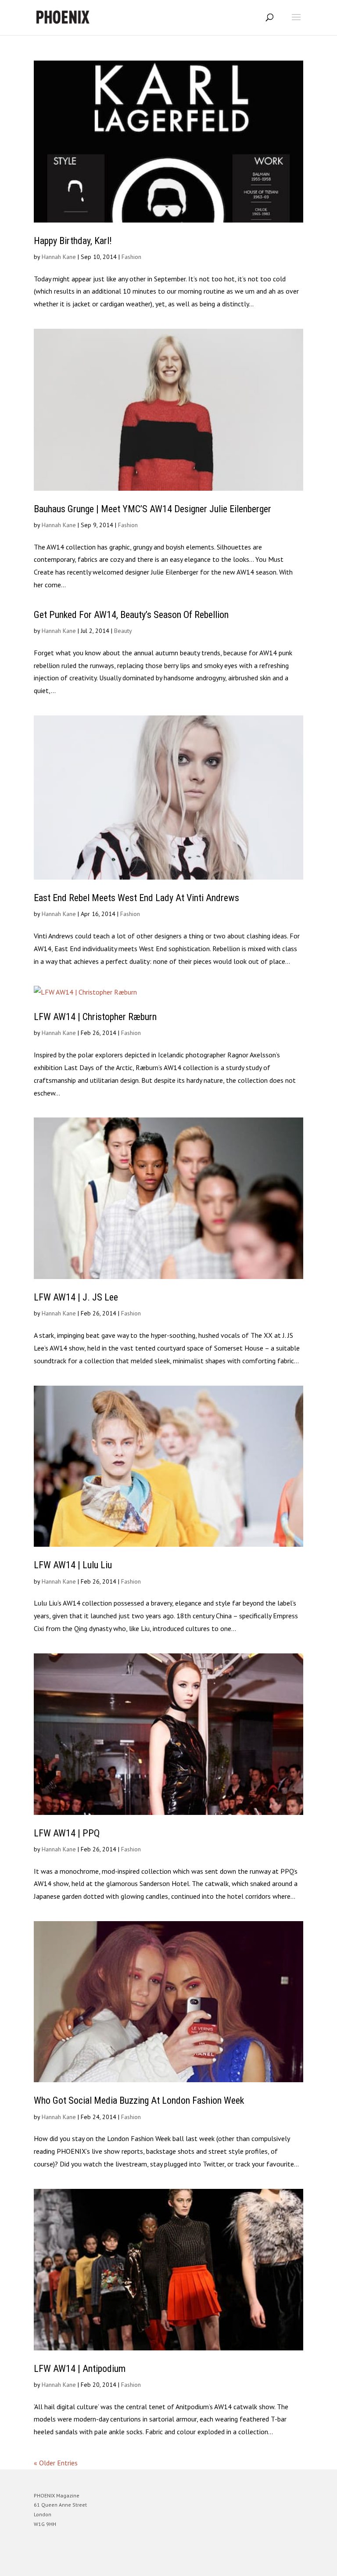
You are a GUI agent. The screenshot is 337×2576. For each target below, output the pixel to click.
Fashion (131, 257)
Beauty (123, 631)
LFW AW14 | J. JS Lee (76, 1297)
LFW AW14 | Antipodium (80, 2369)
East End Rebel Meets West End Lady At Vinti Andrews (136, 898)
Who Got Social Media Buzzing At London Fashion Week (139, 2100)
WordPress (211, 2563)
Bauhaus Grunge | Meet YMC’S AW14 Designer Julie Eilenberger (152, 509)
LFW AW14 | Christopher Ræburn (95, 1017)
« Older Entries (56, 2463)
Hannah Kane (59, 257)
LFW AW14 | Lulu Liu (73, 1565)
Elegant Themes (156, 2563)
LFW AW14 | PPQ (67, 1833)
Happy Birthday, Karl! (73, 241)
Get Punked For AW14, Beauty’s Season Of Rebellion (131, 615)
